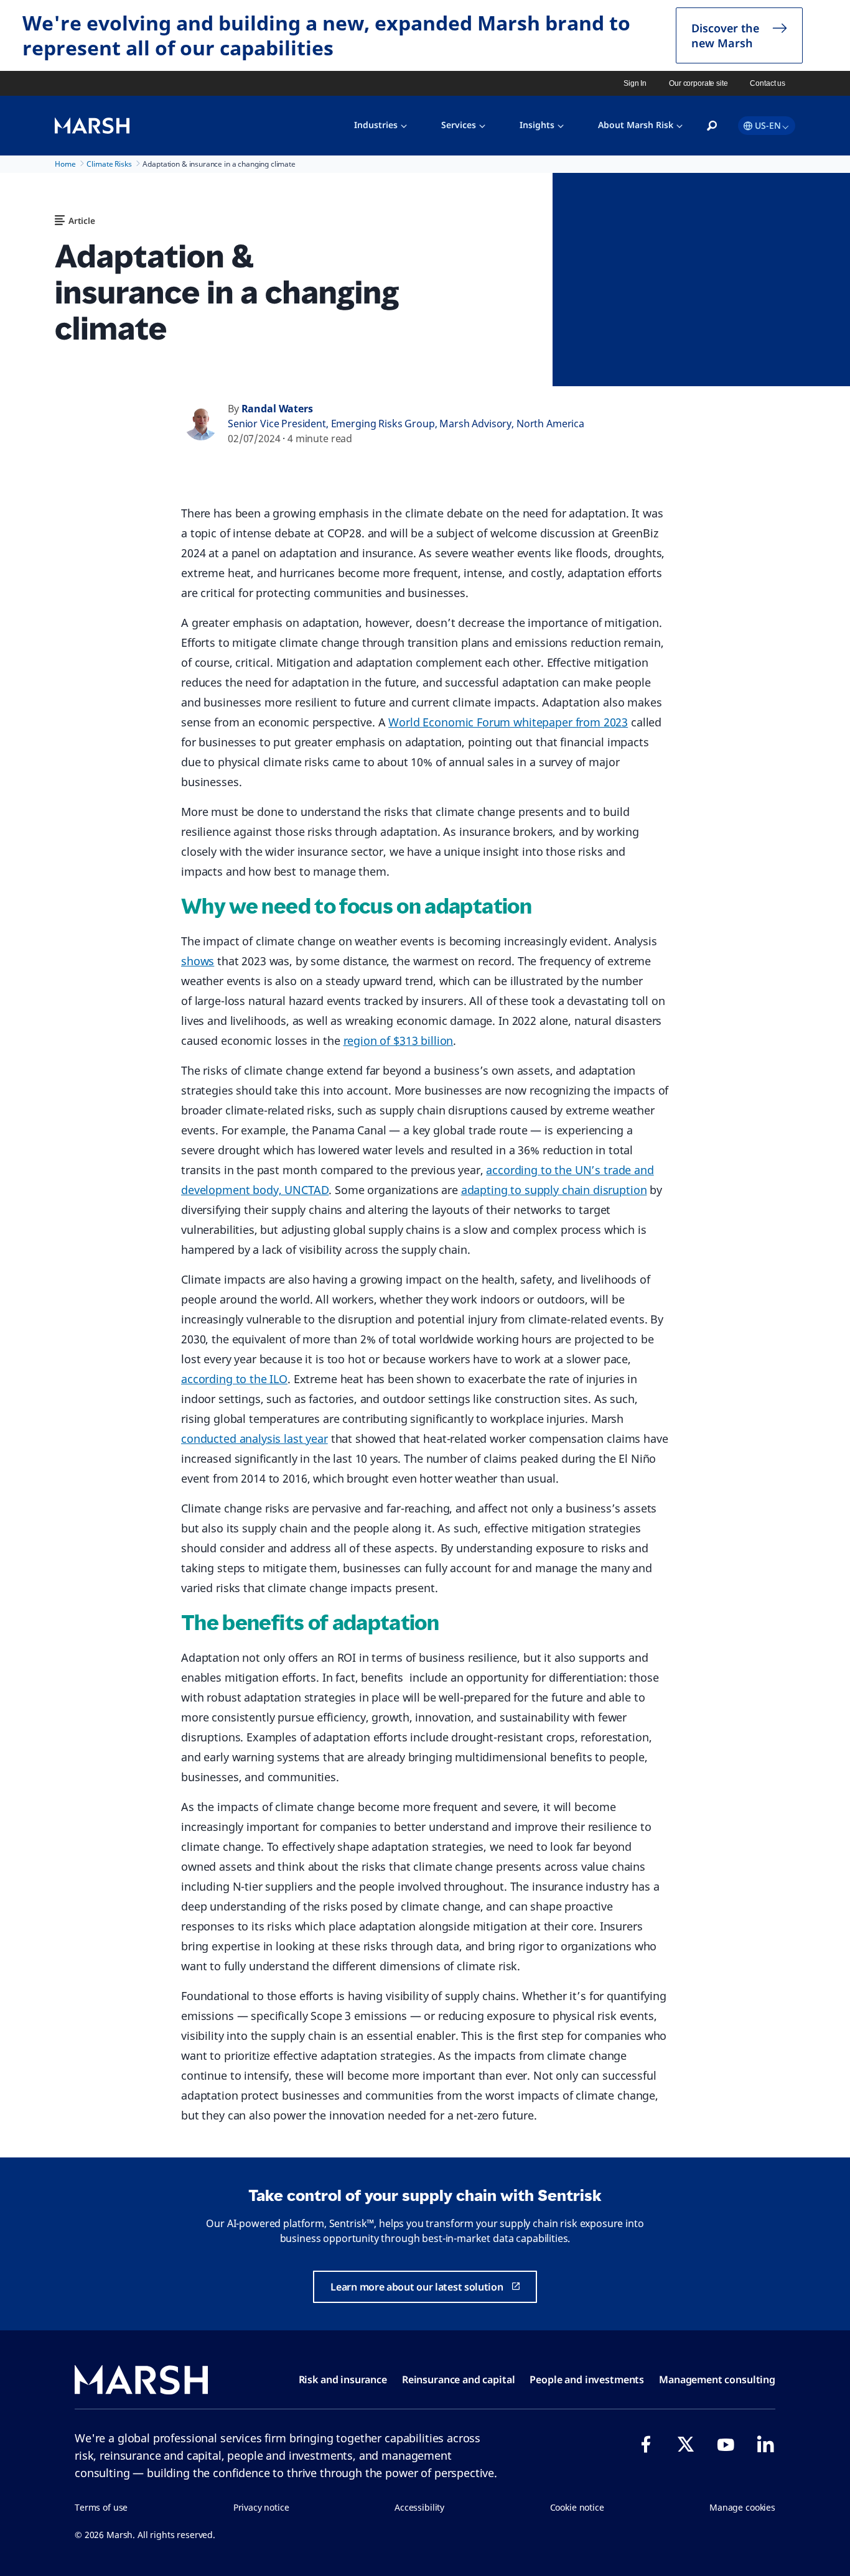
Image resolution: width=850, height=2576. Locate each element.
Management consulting (717, 2379)
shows (198, 961)
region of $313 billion (399, 1040)
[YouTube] (726, 2444)
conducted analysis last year (255, 1439)
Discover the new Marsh (725, 35)
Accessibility (419, 2507)
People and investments (587, 2379)
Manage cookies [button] (742, 2507)
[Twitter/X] (686, 2444)
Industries (376, 125)
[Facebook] (646, 2444)
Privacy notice (261, 2507)
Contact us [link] (768, 83)
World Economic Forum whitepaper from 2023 (508, 722)
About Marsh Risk (636, 125)
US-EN (768, 125)
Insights (537, 125)
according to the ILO (234, 1379)
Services (459, 125)
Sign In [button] (635, 83)
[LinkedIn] (765, 2444)
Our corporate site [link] (698, 83)
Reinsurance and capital (459, 2379)
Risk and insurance (343, 2379)
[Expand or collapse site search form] (712, 126)
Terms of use (101, 2507)
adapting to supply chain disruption (554, 1190)
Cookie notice (577, 2507)
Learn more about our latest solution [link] (417, 2287)
